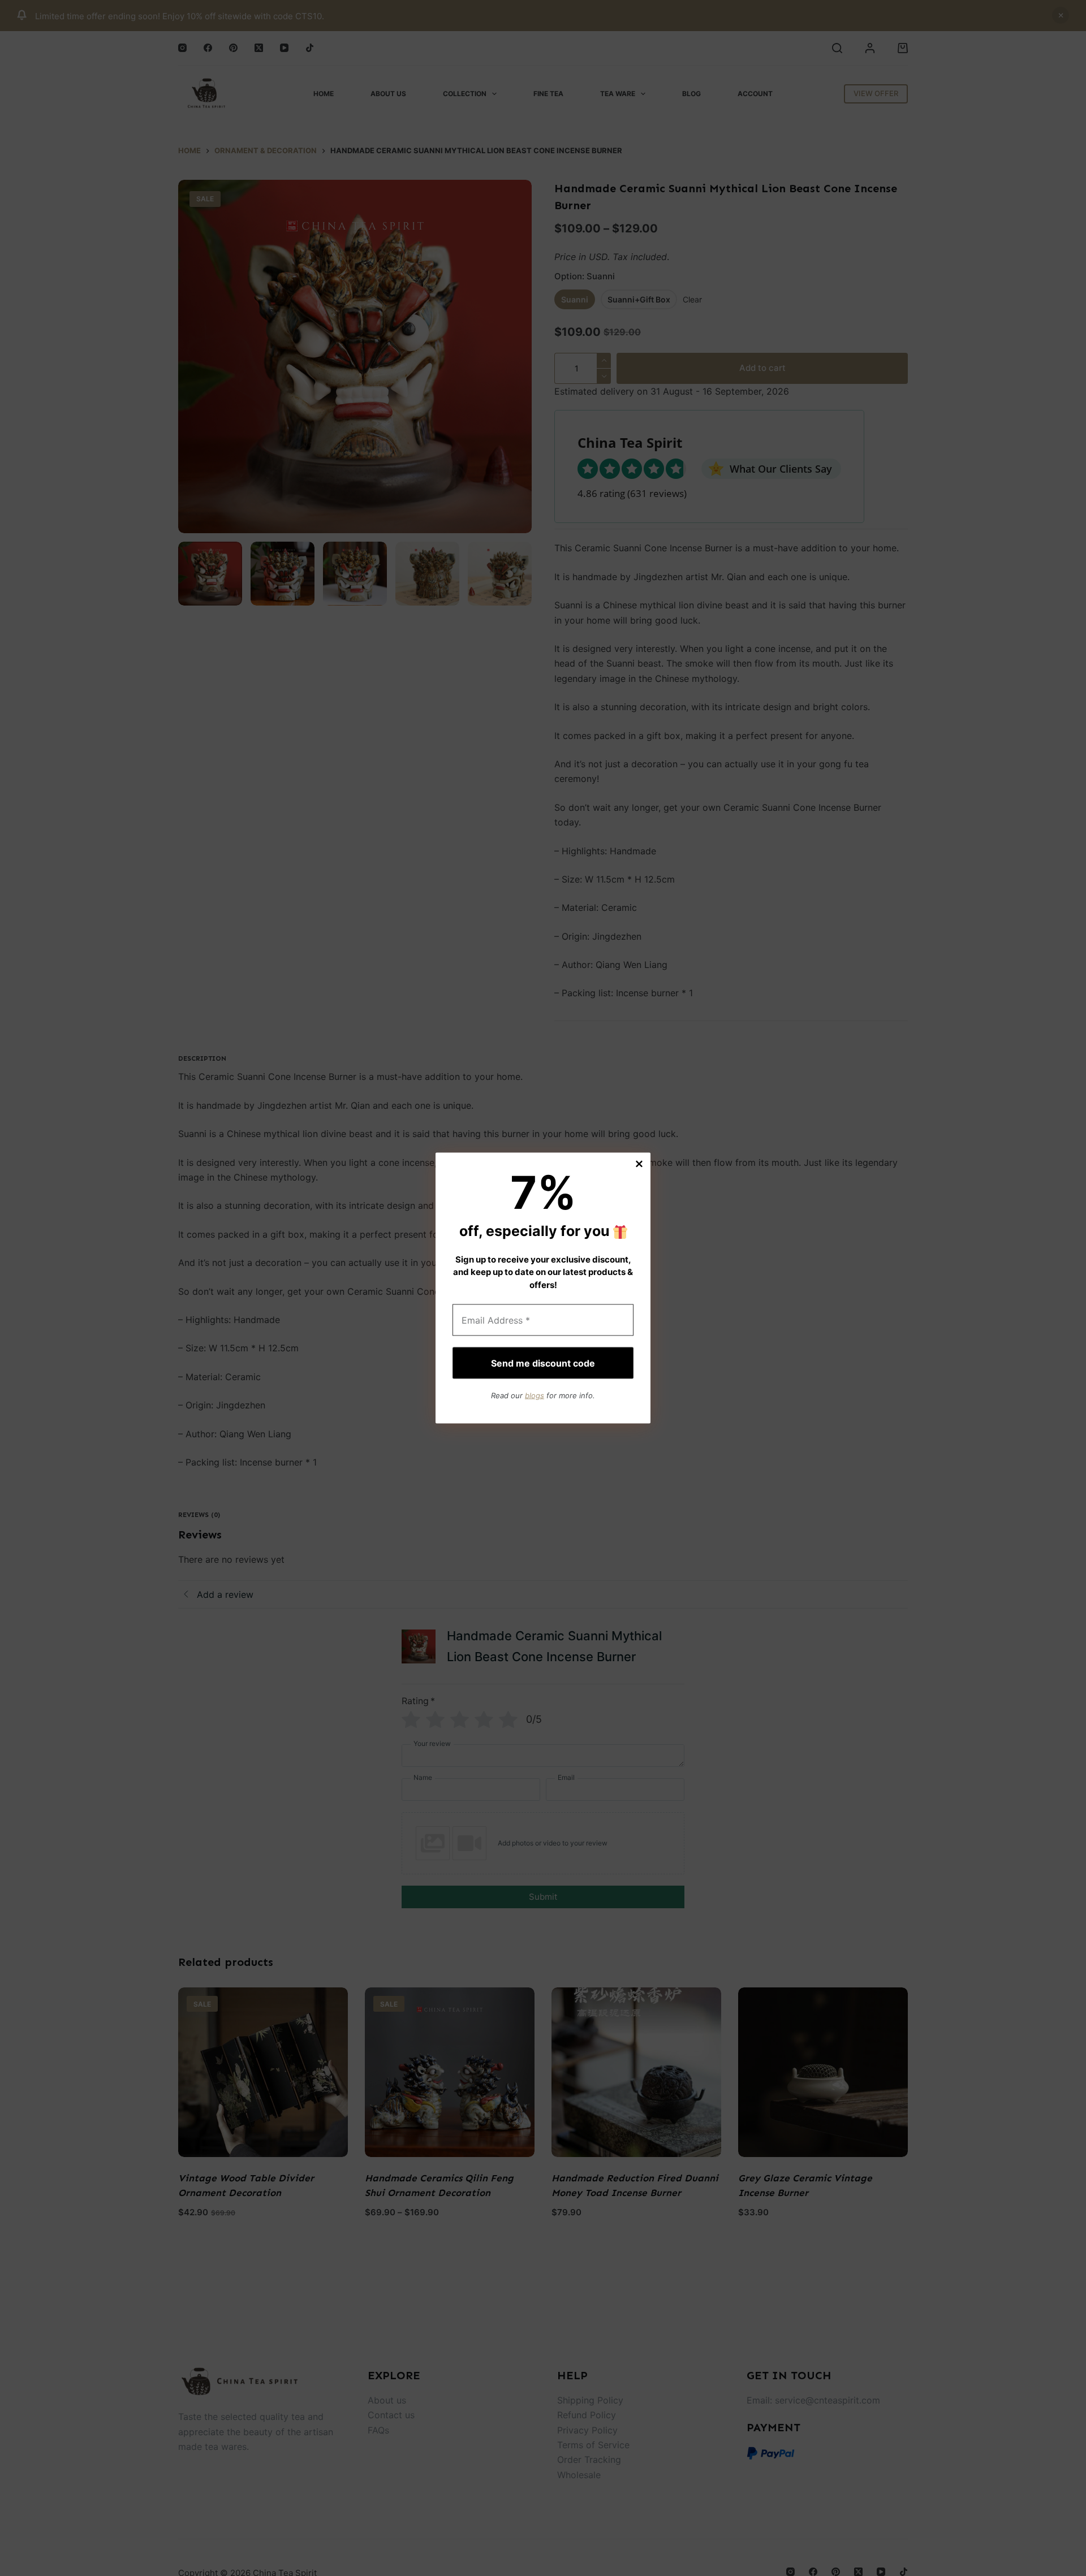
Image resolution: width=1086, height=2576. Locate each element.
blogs (535, 1395)
